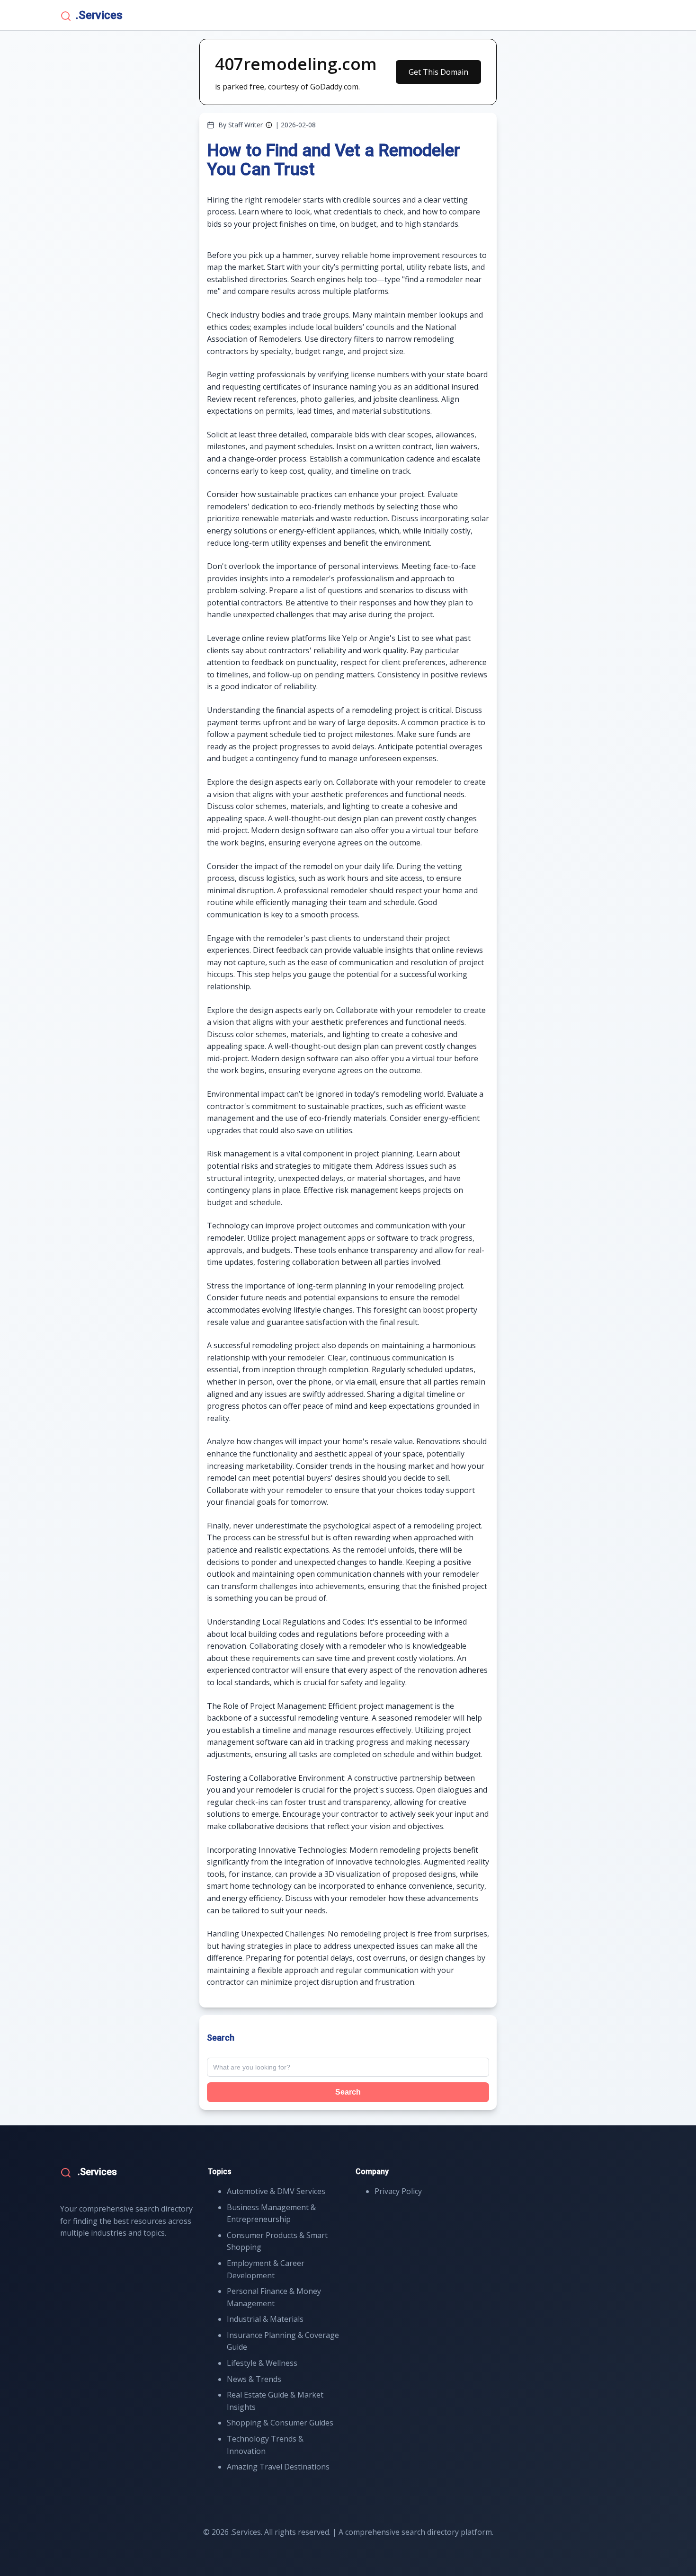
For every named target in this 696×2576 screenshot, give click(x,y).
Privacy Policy (398, 2191)
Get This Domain (438, 72)
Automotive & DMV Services (276, 2191)
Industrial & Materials (265, 2319)
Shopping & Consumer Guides (280, 2423)
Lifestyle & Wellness (262, 2363)
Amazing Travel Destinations (278, 2467)
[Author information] (269, 125)
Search (348, 2092)
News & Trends (254, 2379)
